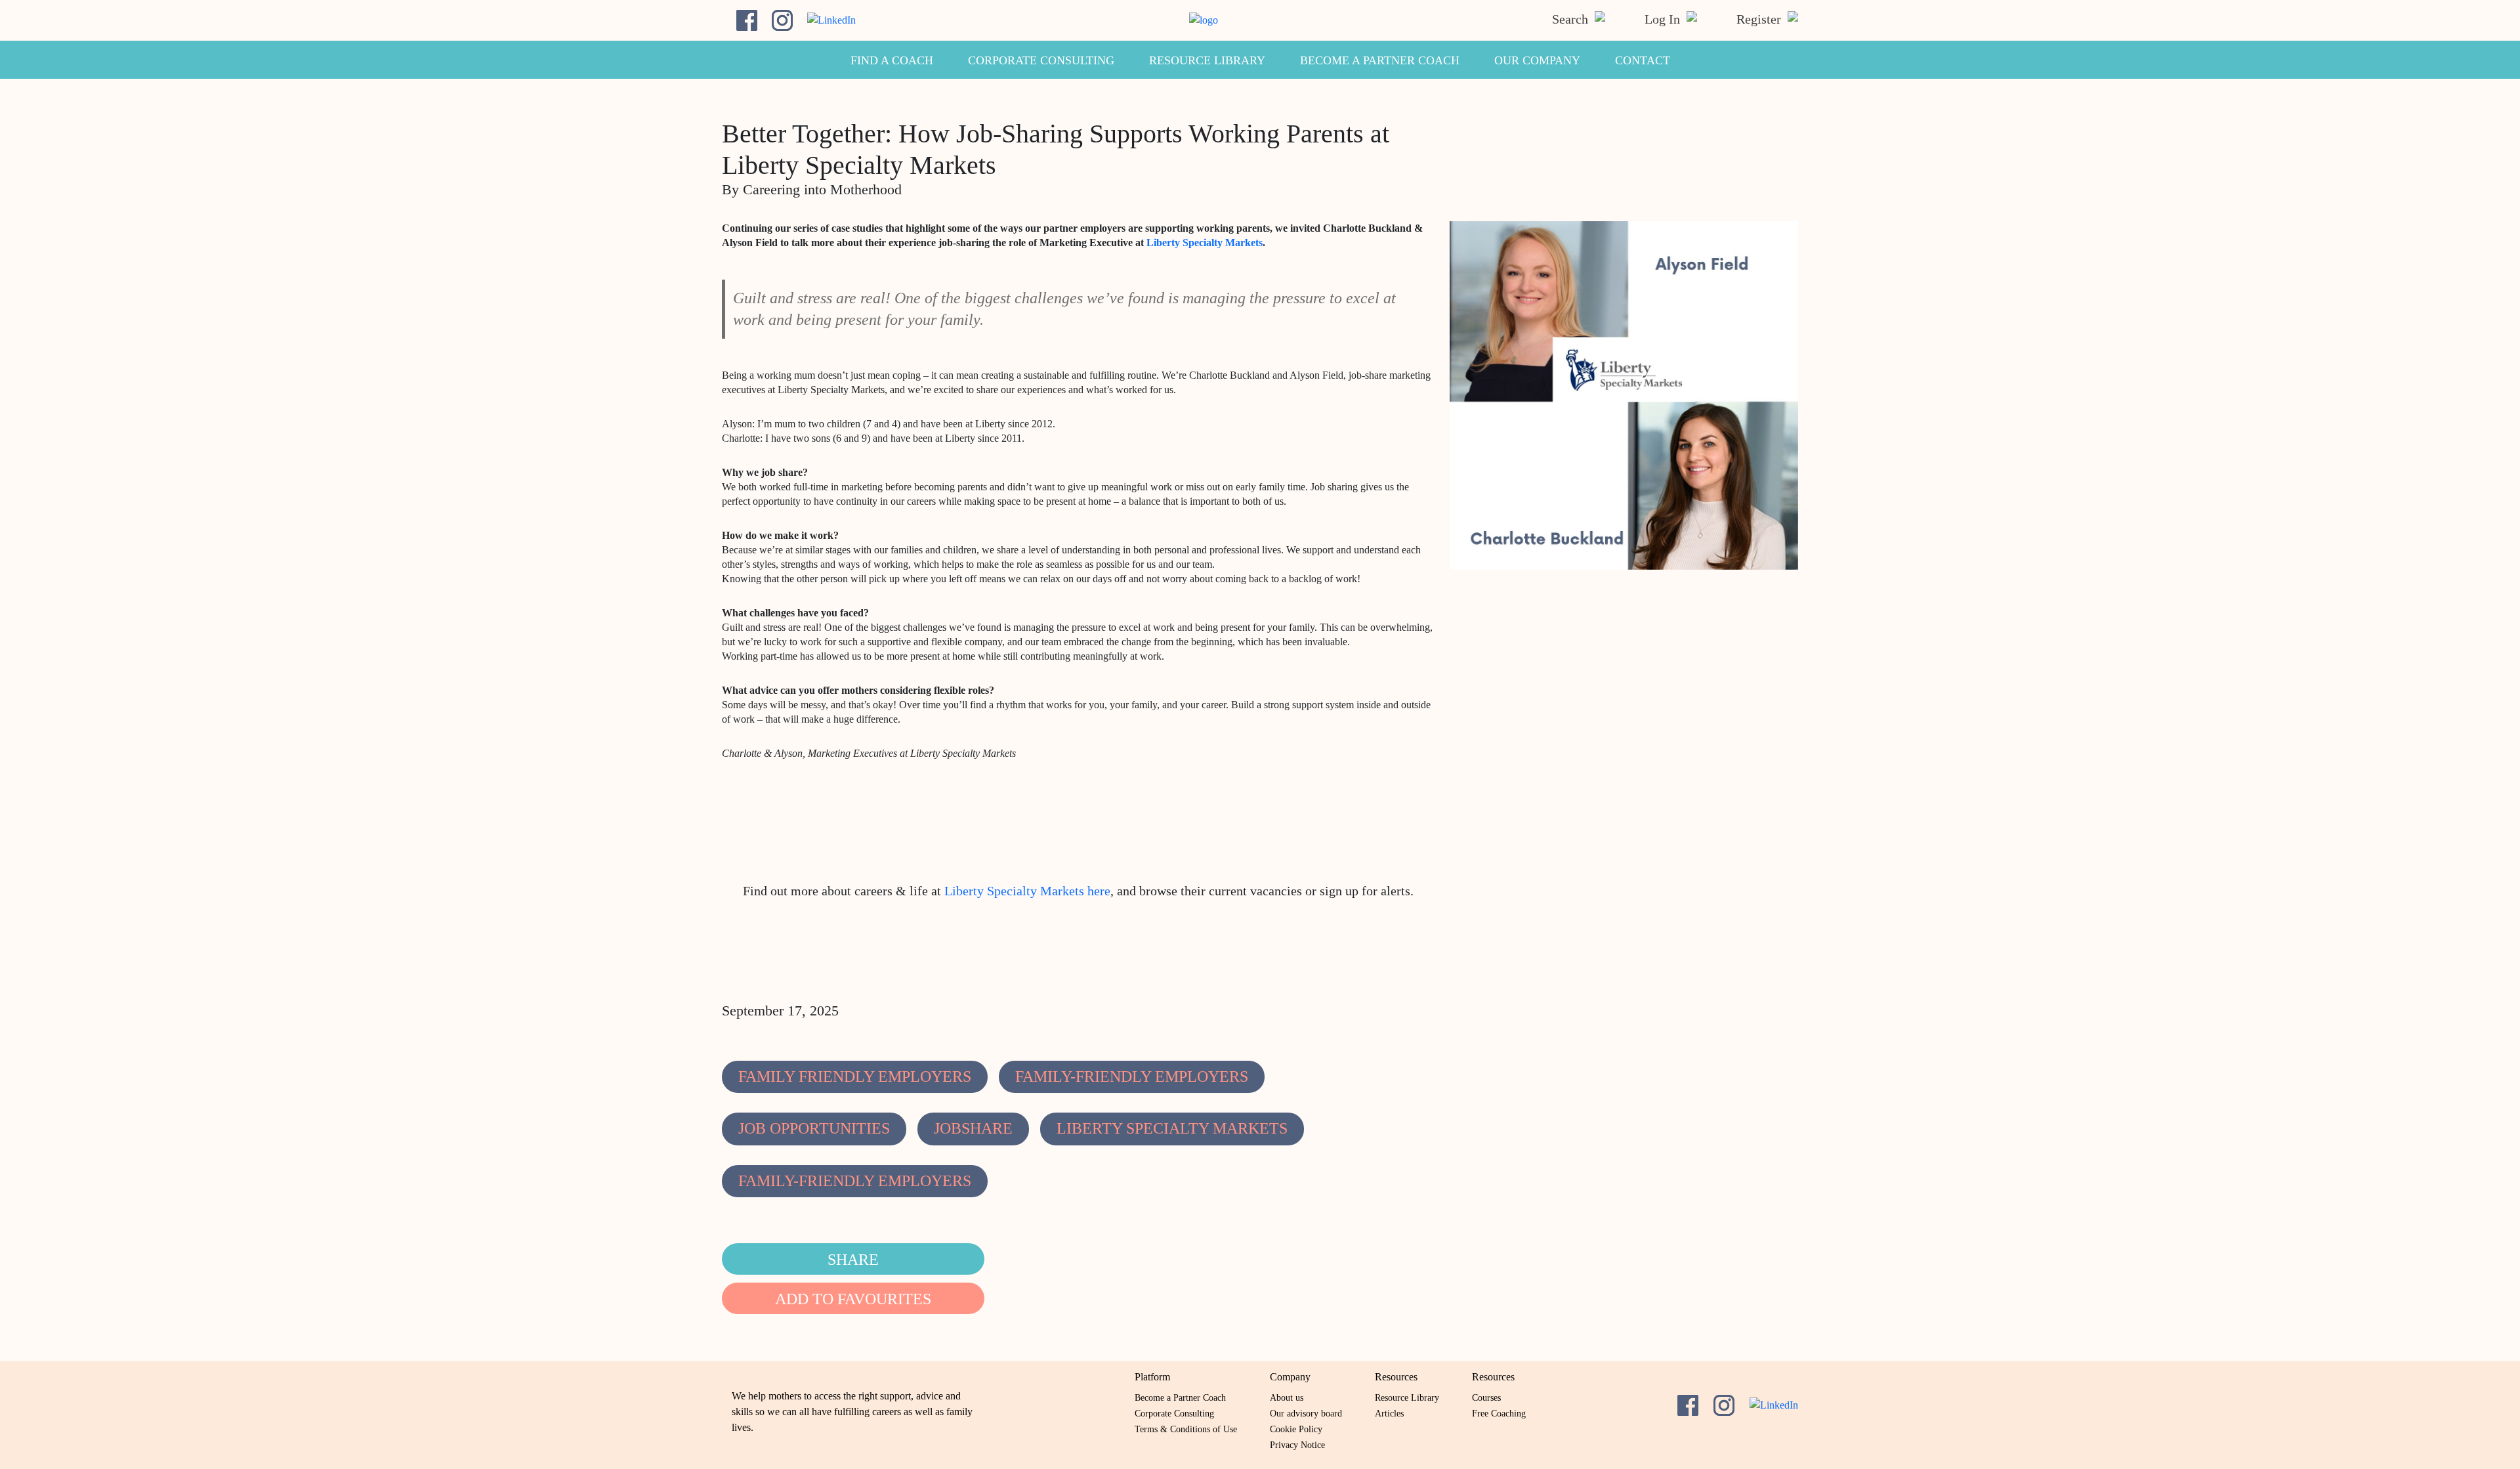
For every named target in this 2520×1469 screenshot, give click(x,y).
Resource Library (1207, 60)
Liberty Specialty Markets (1205, 243)
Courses (1486, 1398)
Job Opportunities (814, 1128)
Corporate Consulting (1041, 60)
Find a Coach (892, 60)
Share (853, 1260)
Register (1760, 19)
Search (1572, 19)
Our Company (1537, 60)
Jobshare (973, 1128)
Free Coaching (1499, 1414)
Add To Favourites (853, 1299)
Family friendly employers (855, 1076)
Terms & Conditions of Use (1186, 1429)
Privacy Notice (1297, 1445)
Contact (1643, 60)
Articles (1389, 1414)
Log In (1664, 19)
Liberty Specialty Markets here (1027, 891)
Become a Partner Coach (1380, 60)
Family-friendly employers (1132, 1076)
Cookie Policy (1296, 1429)
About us (1287, 1398)
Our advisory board (1306, 1414)
